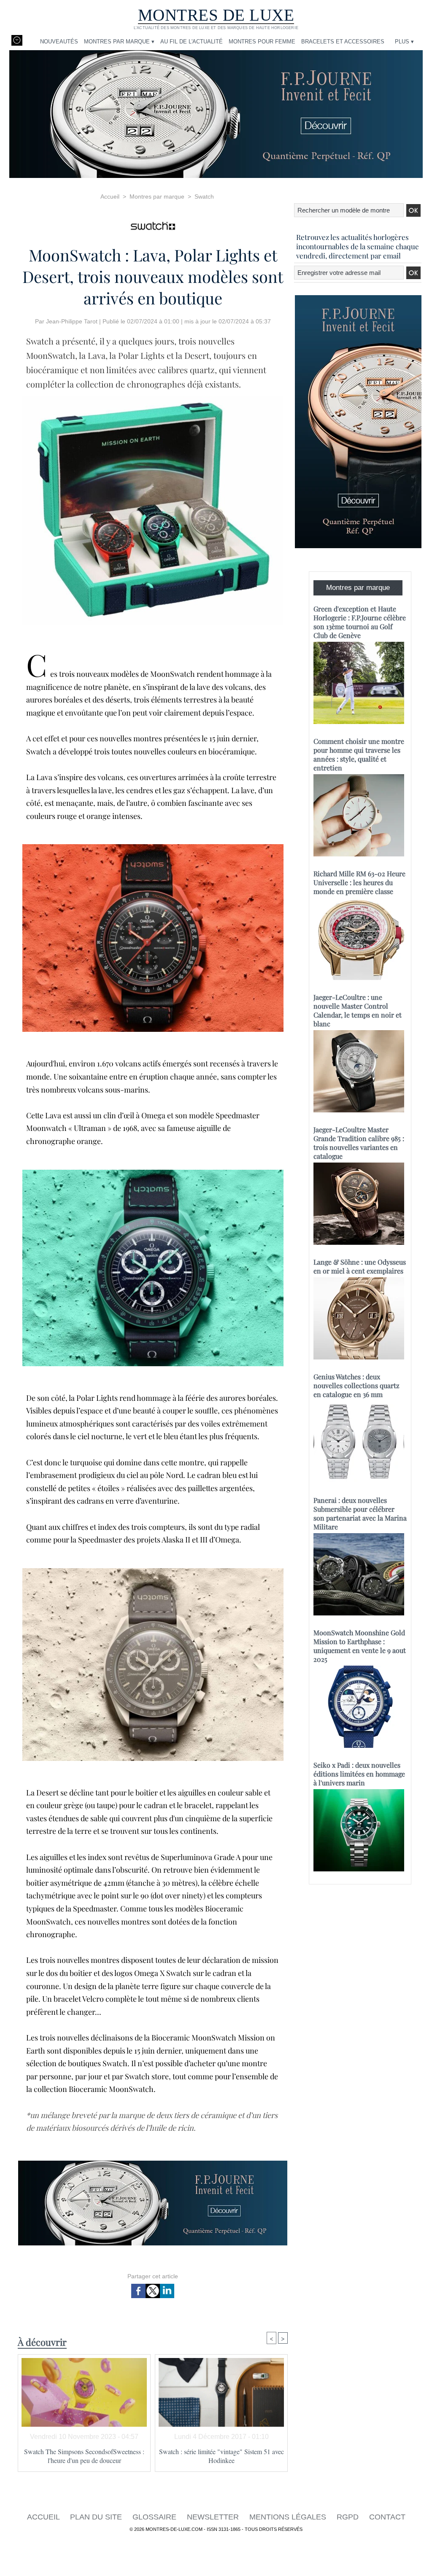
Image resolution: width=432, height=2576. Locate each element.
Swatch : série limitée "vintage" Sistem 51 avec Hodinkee (221, 2456)
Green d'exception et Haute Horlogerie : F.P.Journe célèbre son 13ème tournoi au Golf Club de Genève (360, 622)
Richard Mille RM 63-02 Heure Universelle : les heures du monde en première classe (359, 882)
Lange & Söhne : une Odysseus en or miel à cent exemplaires (360, 1266)
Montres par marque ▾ (119, 42)
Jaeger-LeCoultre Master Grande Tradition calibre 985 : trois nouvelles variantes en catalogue (359, 1143)
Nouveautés (59, 42)
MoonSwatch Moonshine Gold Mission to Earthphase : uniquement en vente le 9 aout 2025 (360, 1646)
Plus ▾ (404, 42)
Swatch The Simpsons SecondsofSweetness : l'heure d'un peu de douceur (84, 2456)
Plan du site (97, 2517)
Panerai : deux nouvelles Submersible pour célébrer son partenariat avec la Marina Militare (360, 1513)
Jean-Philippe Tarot (72, 321)
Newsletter (214, 2517)
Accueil (110, 196)
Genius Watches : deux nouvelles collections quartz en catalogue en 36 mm (356, 1385)
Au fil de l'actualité (192, 42)
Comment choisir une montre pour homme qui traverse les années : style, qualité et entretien (359, 754)
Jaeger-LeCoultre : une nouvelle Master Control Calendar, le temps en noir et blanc (358, 1010)
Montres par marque (157, 196)
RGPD (349, 2517)
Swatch (204, 196)
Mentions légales (289, 2517)
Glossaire (155, 2517)
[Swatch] (153, 223)
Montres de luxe (216, 15)
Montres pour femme (262, 42)
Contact (387, 2517)
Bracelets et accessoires (343, 42)
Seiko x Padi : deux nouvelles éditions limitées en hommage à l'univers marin (359, 1774)
